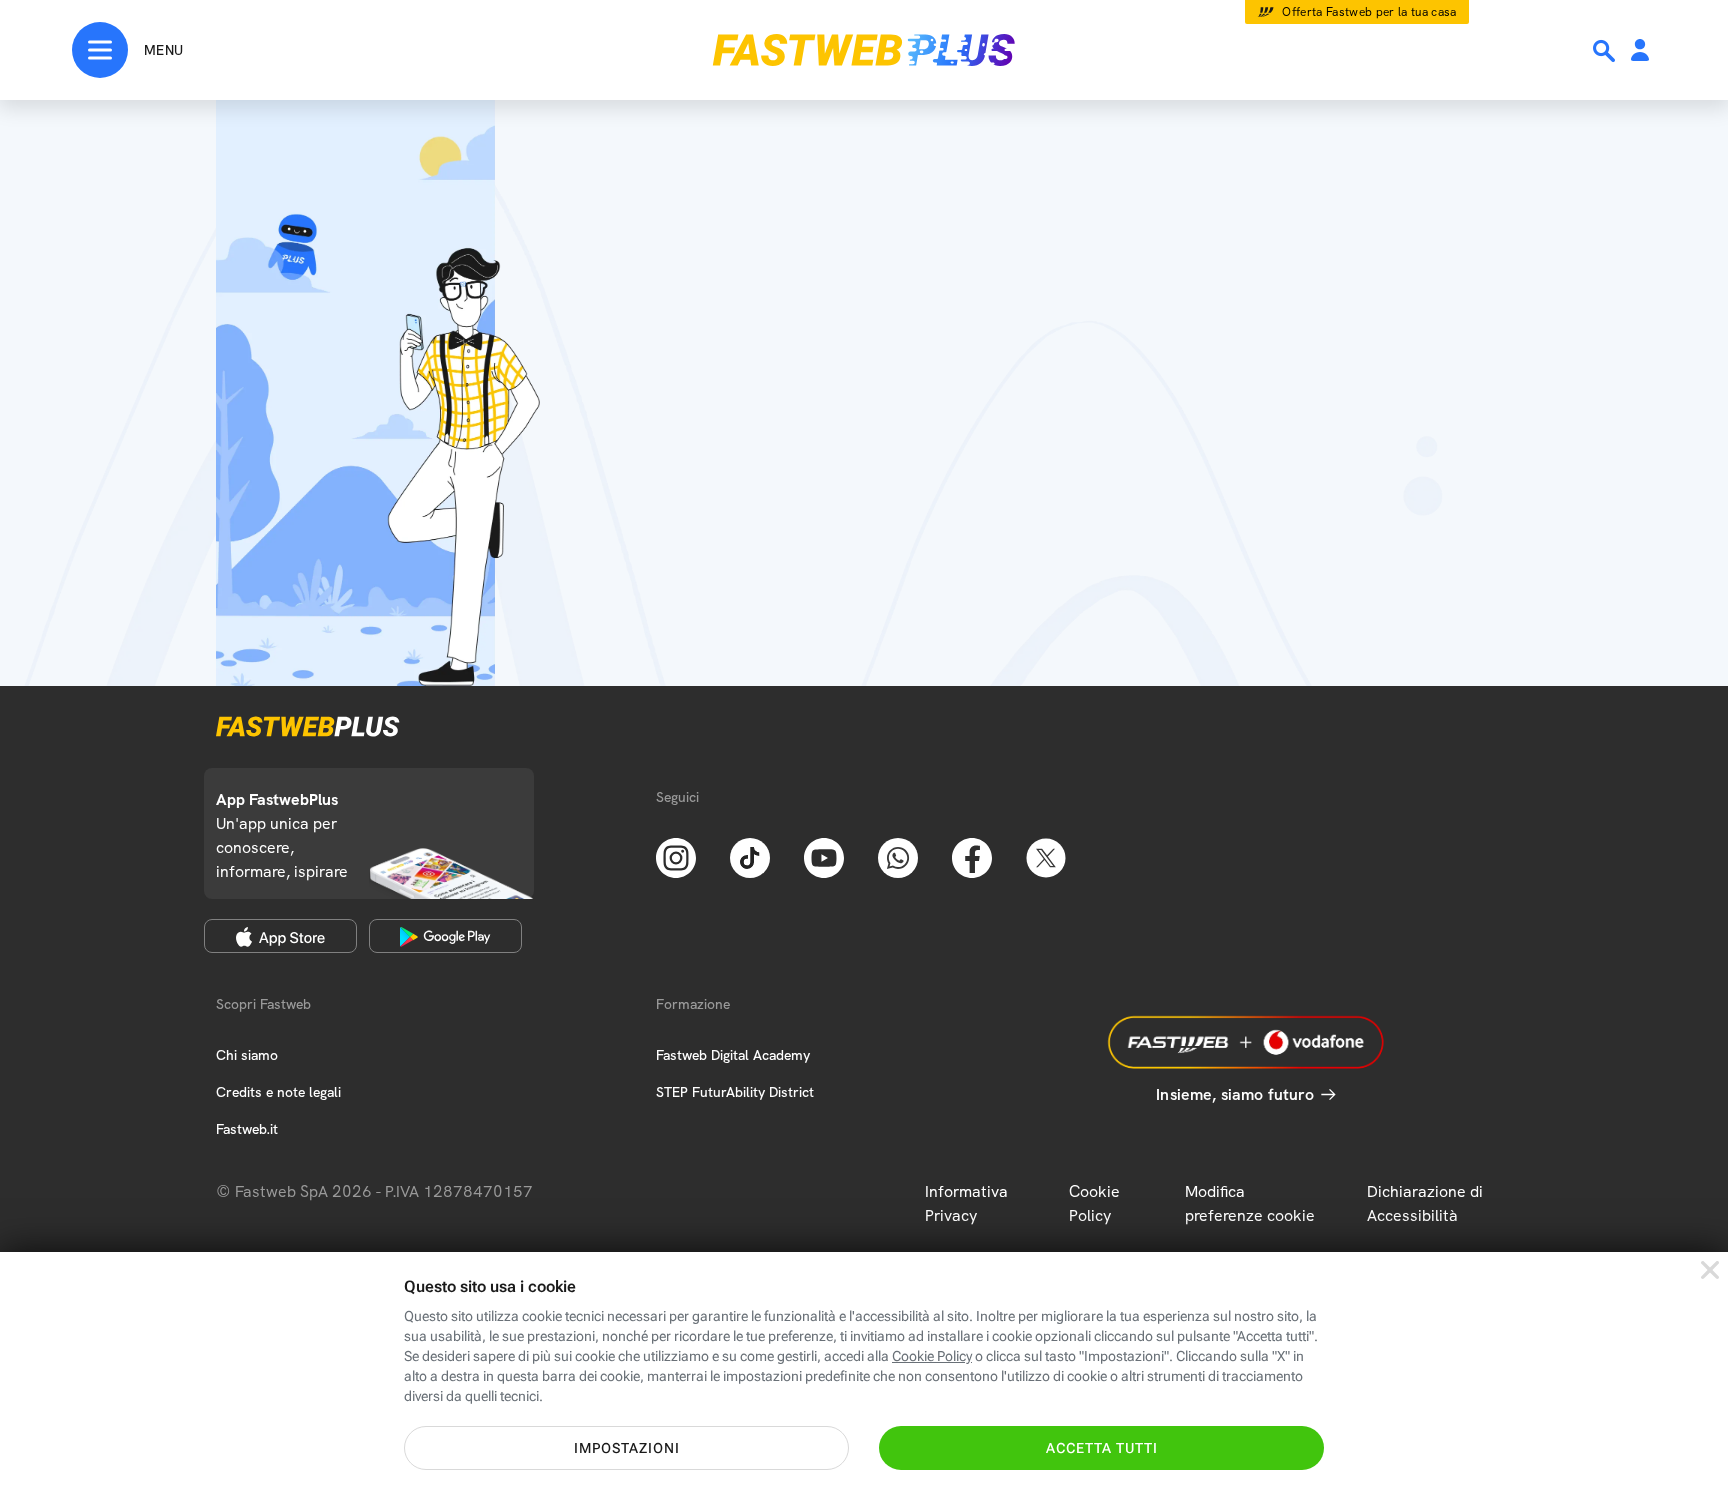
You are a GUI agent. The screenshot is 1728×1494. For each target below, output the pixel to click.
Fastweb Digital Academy (733, 1055)
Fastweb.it (247, 1129)
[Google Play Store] (445, 936)
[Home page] (864, 50)
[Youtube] (824, 856)
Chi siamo (247, 1055)
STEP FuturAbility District (735, 1092)
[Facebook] (972, 856)
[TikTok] (750, 856)
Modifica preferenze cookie (1250, 1203)
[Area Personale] (1640, 51)
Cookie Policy (1094, 1203)
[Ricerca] (1606, 51)
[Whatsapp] (898, 856)
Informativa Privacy (966, 1203)
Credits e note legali (278, 1092)
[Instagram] (676, 856)
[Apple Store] (280, 936)
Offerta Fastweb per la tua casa (1369, 12)
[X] (1046, 856)
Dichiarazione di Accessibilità (1425, 1203)
